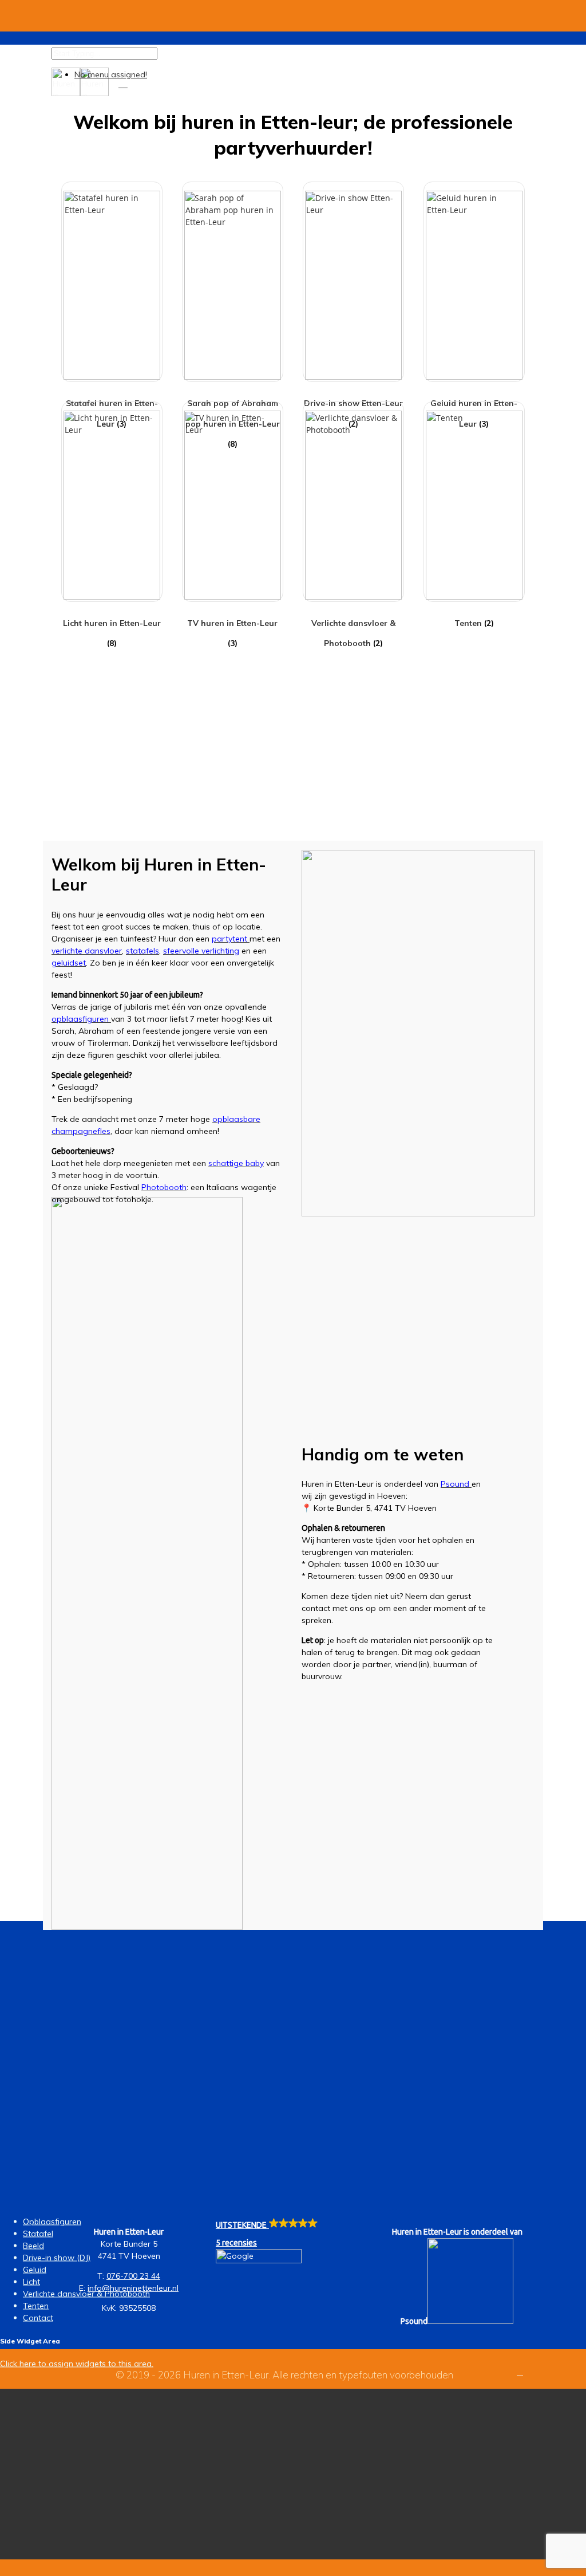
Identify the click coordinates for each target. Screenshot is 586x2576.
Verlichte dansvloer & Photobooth (86, 2294)
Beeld (33, 2246)
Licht (31, 2282)
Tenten (36, 2306)
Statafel (38, 2234)
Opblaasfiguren (52, 2221)
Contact (38, 2318)
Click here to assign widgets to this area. (77, 2363)
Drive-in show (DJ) (57, 2258)
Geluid (35, 2270)
